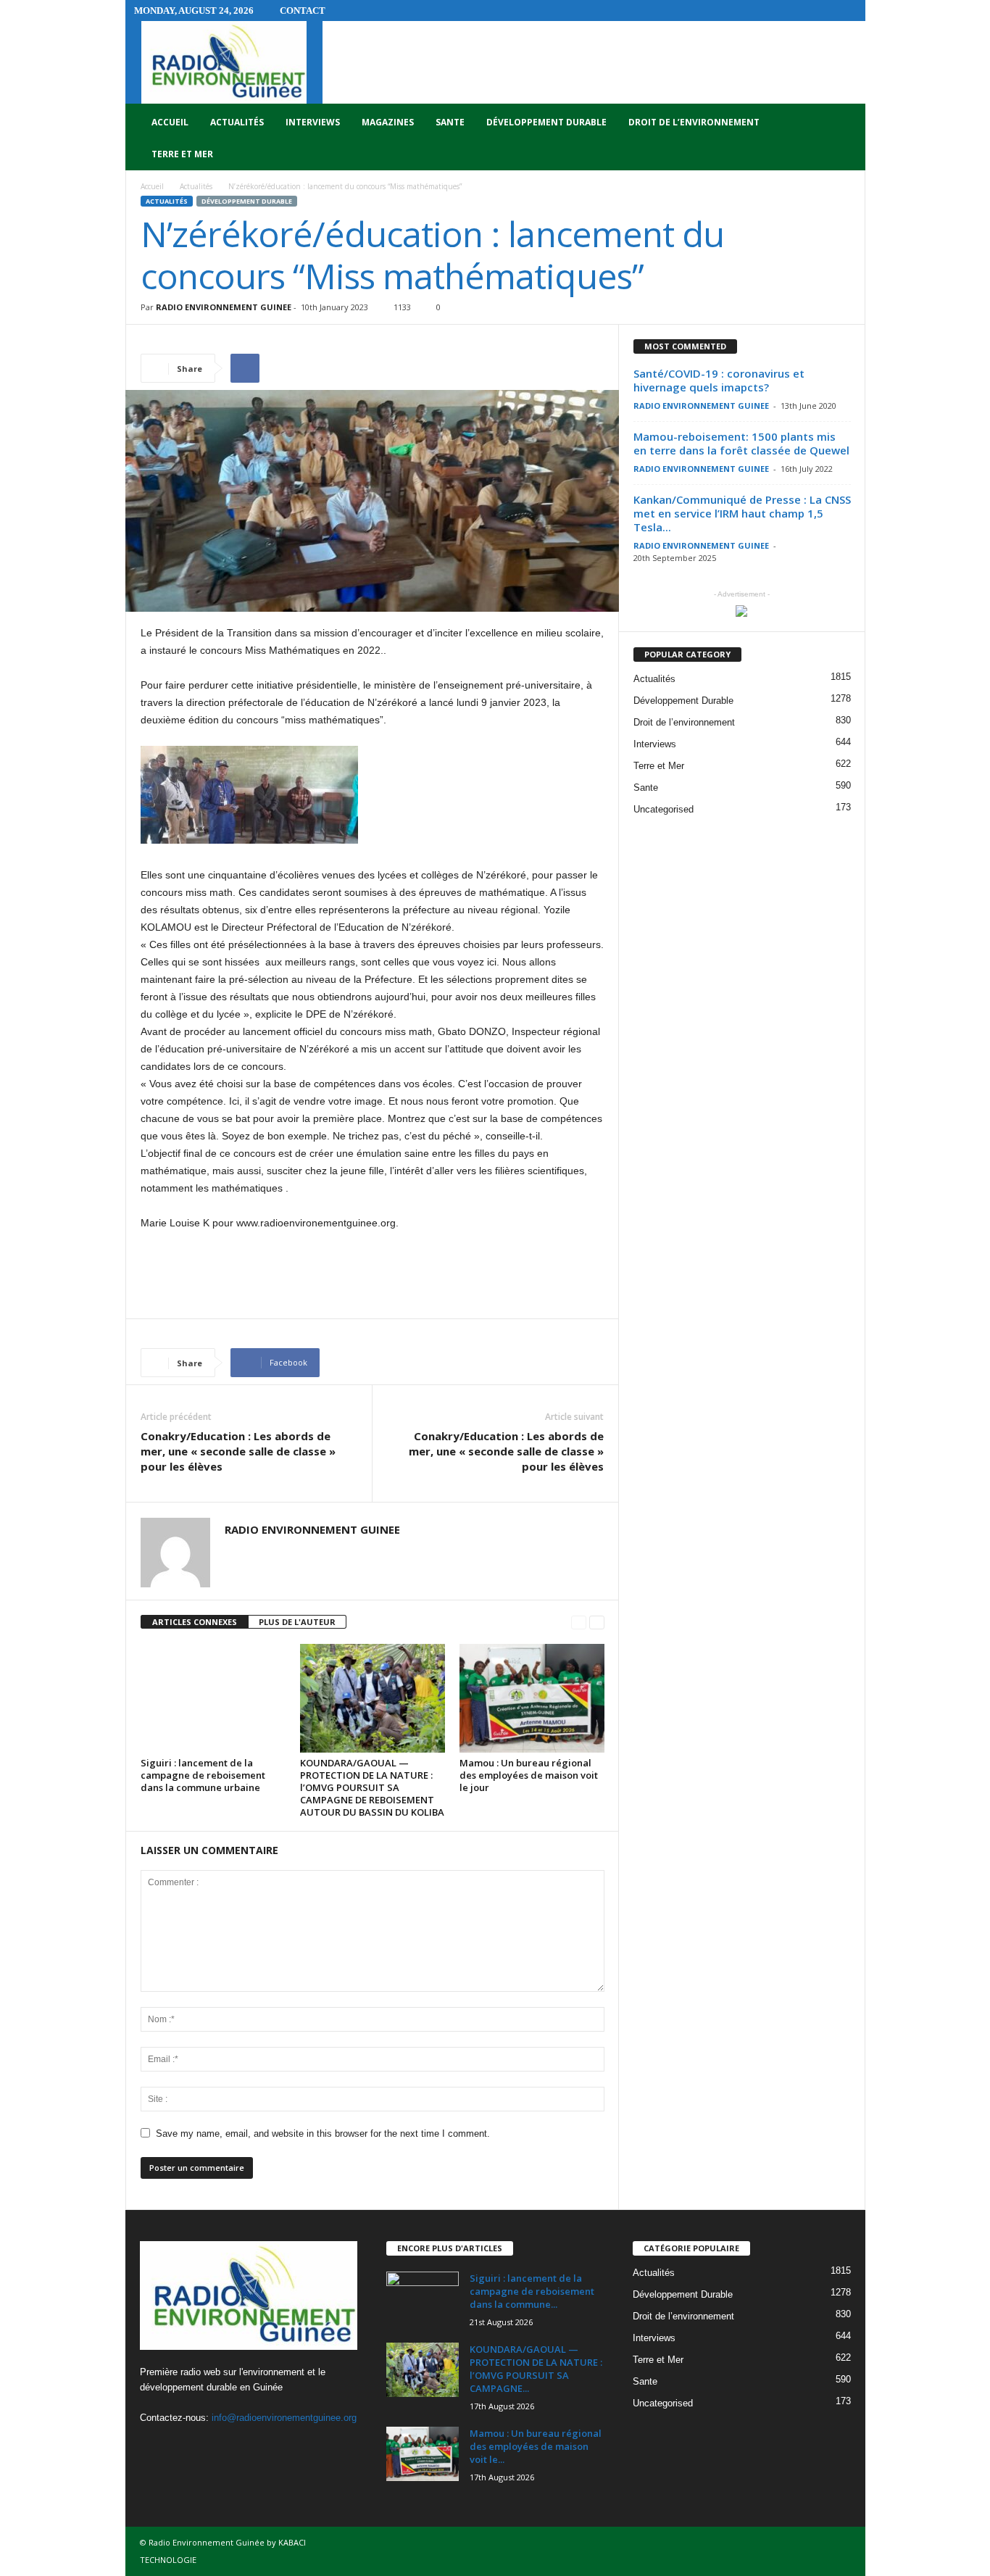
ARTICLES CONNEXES (195, 1622)
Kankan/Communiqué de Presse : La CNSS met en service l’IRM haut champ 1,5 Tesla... (742, 513)
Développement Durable (546, 122)
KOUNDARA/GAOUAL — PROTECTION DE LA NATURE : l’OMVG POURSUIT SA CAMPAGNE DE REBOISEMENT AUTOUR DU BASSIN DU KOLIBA (372, 1787)
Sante (450, 122)
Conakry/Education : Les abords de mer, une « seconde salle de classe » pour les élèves (238, 1451)
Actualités (237, 122)
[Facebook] (155, 2446)
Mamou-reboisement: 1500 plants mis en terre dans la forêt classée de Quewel (741, 443)
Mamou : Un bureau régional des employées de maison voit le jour (529, 1775)
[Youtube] (213, 2446)
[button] (844, 138)
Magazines (388, 122)
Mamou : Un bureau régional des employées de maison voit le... (536, 2446)
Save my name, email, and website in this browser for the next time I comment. (323, 2133)
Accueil (170, 122)
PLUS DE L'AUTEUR (297, 1622)
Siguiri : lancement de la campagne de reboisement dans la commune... (532, 2291)
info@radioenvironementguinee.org (284, 2418)
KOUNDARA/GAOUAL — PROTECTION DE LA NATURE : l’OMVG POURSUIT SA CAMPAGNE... (536, 2369)
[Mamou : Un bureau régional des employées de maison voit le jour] (532, 1698)
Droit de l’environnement (694, 122)
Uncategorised (664, 809)
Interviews (313, 122)
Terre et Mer (182, 154)
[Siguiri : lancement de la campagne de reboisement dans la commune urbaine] (213, 1698)
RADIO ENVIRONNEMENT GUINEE (224, 307)
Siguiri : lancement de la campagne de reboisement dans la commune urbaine (203, 1775)
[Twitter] (184, 2446)
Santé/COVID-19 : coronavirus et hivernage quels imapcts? (719, 380)
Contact (303, 11)
